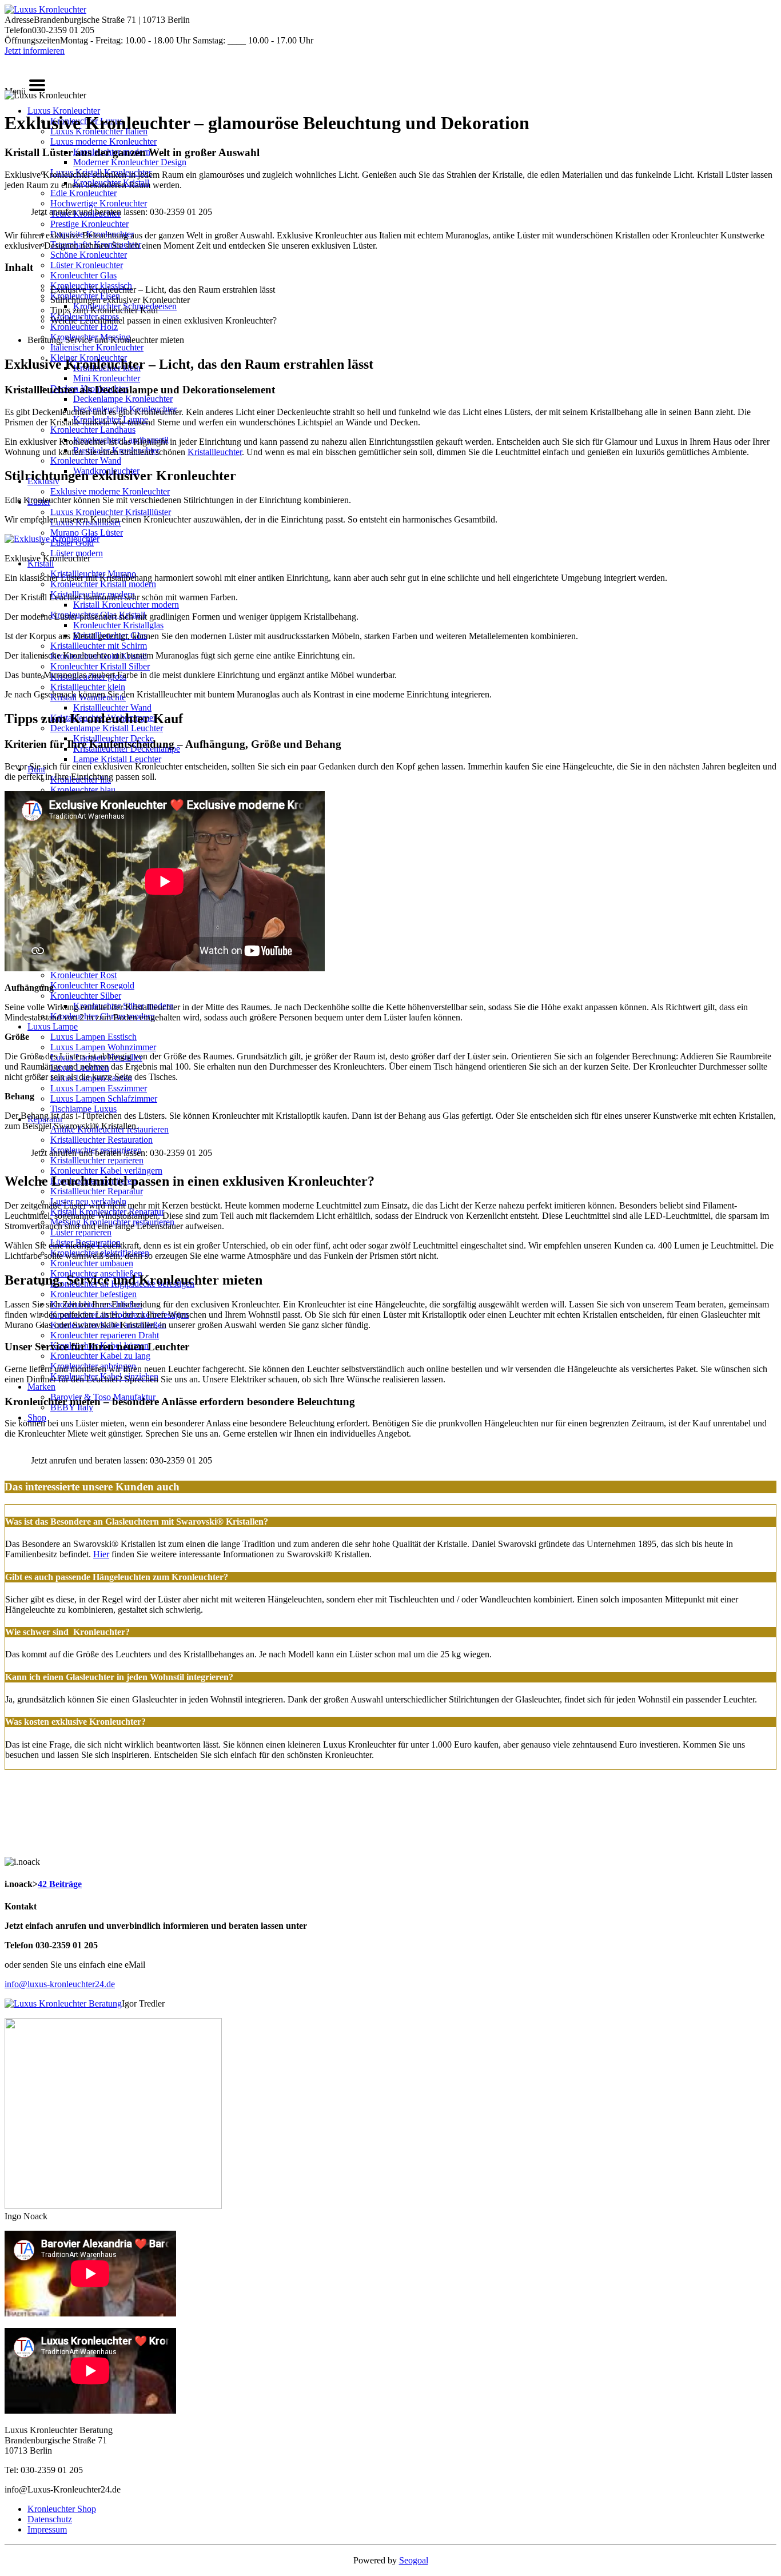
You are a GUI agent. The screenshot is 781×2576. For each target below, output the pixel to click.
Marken (41, 1387)
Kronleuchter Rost (83, 975)
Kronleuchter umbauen (92, 1263)
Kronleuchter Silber (86, 996)
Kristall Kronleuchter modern (126, 605)
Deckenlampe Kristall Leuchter (107, 728)
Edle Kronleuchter (83, 193)
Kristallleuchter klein (88, 687)
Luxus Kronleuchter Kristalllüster (111, 512)
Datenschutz (50, 2519)
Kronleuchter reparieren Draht (105, 1335)
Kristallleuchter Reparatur (97, 1191)
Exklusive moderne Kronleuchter (110, 491)
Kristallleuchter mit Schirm (99, 646)
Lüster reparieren (81, 1232)
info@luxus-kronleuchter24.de (60, 1984)
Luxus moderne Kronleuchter (103, 141)
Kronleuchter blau (83, 790)
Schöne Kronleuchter (89, 255)
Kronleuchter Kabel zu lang (100, 1356)
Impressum (47, 2529)
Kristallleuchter (215, 452)
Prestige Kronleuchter (89, 224)
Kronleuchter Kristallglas (118, 625)
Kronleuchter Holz (84, 327)
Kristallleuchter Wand (112, 707)
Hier (101, 1554)
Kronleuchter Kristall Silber (100, 666)
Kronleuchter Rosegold (92, 985)
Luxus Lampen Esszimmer (99, 1088)
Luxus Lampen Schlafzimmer (104, 1098)
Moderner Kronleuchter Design (130, 162)
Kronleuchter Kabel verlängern (106, 1171)
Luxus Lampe (53, 1026)
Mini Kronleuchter (107, 378)
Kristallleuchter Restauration (101, 1140)
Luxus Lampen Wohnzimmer (103, 1047)
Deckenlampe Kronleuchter (123, 399)
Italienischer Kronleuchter (97, 347)
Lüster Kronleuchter (87, 265)
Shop (37, 1417)
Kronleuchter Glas (83, 275)
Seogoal (414, 2560)
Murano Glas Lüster (87, 533)
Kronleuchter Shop (62, 2509)
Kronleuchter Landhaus (93, 430)
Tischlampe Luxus (83, 1109)
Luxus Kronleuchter (64, 111)
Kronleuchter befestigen (93, 1294)
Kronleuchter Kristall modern (103, 584)
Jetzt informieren (35, 51)
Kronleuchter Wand (86, 460)
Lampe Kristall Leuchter (117, 759)
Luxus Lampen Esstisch (93, 1037)
